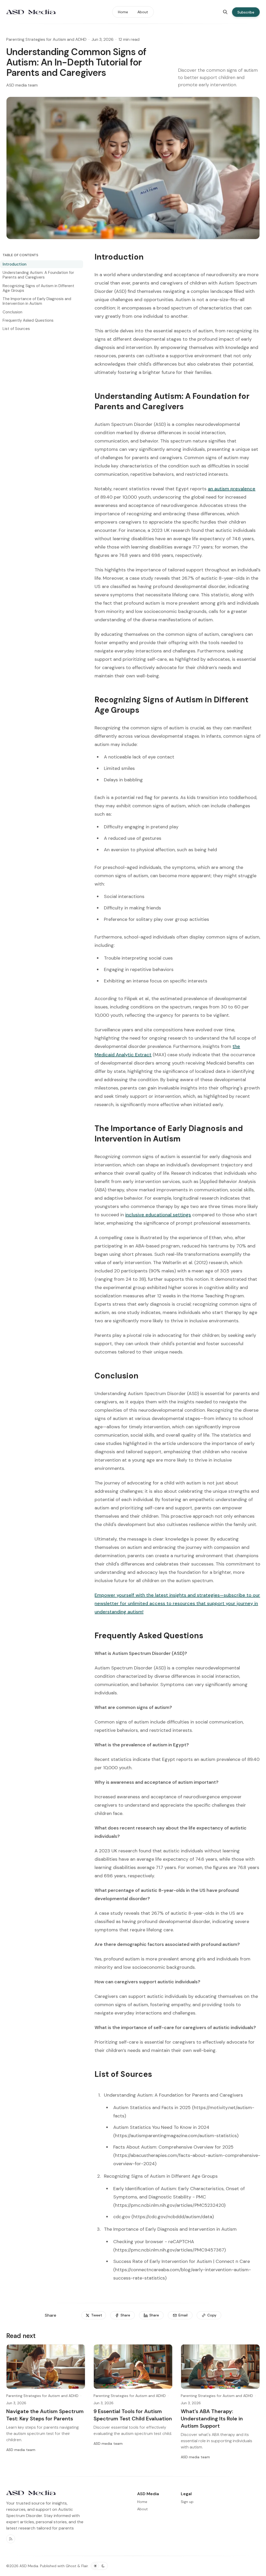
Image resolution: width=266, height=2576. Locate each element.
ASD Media (29, 2566)
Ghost (71, 2566)
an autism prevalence (232, 489)
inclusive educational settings (158, 1215)
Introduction (15, 264)
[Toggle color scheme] (99, 2566)
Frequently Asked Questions (28, 320)
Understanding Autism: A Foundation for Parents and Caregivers (38, 275)
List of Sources (16, 329)
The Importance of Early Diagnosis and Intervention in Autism (37, 301)
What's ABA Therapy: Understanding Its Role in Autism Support (212, 2419)
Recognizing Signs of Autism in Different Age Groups (38, 288)
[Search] (225, 12)
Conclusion (12, 312)
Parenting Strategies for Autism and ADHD (46, 39)
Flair (85, 2566)
